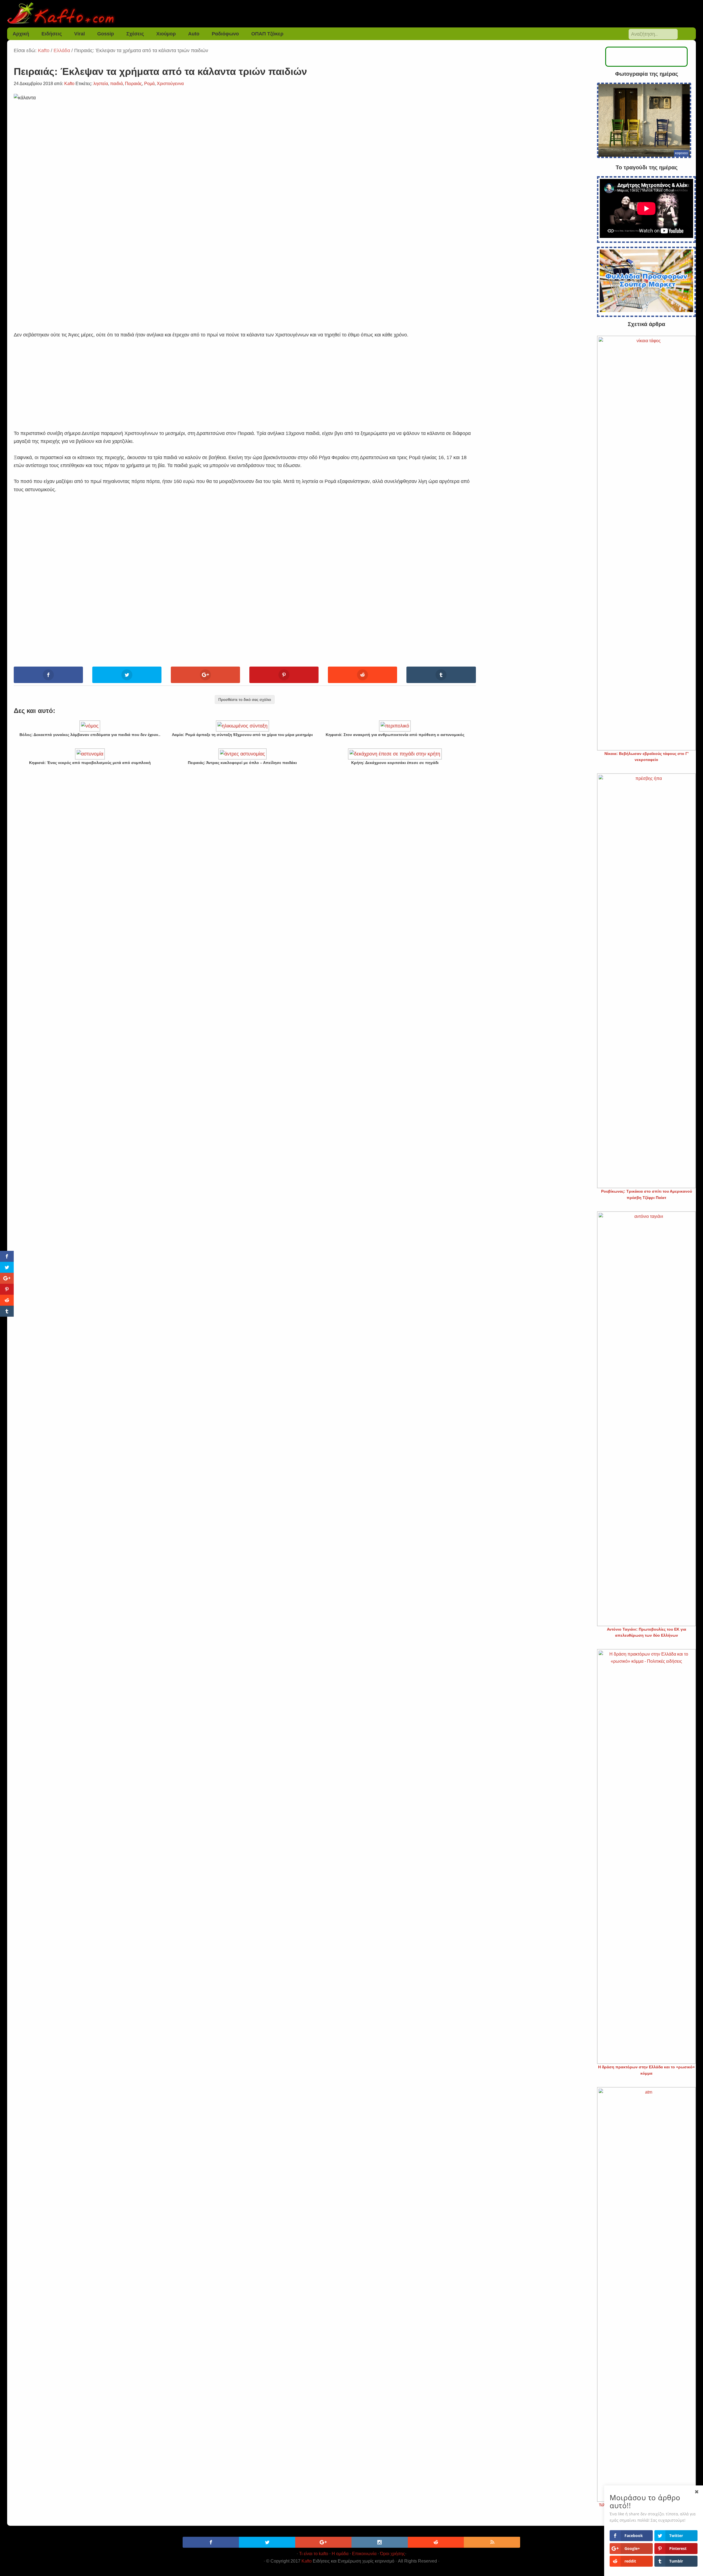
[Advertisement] (245, 378)
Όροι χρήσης (393, 2554)
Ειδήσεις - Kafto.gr (352, 14)
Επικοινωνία (364, 2554)
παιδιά (116, 84)
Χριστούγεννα (170, 84)
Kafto (307, 2561)
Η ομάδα (340, 2554)
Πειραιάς (133, 84)
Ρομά (149, 84)
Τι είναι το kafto (314, 2554)
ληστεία (101, 84)
